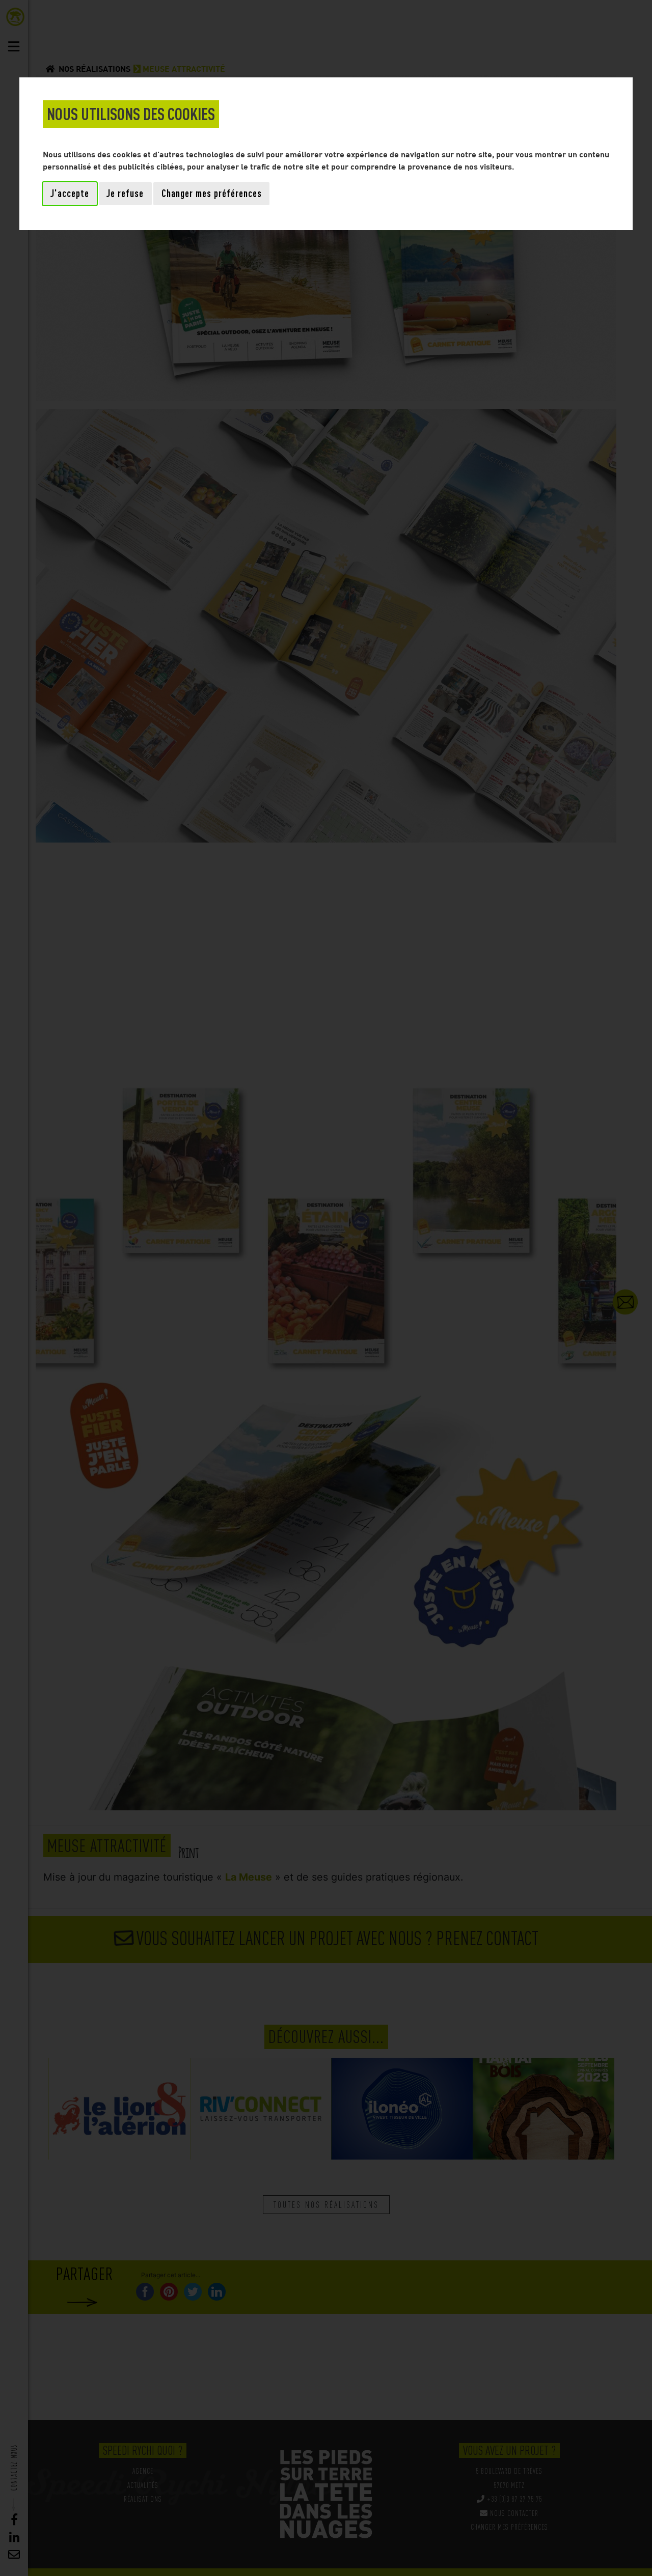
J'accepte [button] (70, 193)
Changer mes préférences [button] (212, 193)
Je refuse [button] (125, 193)
